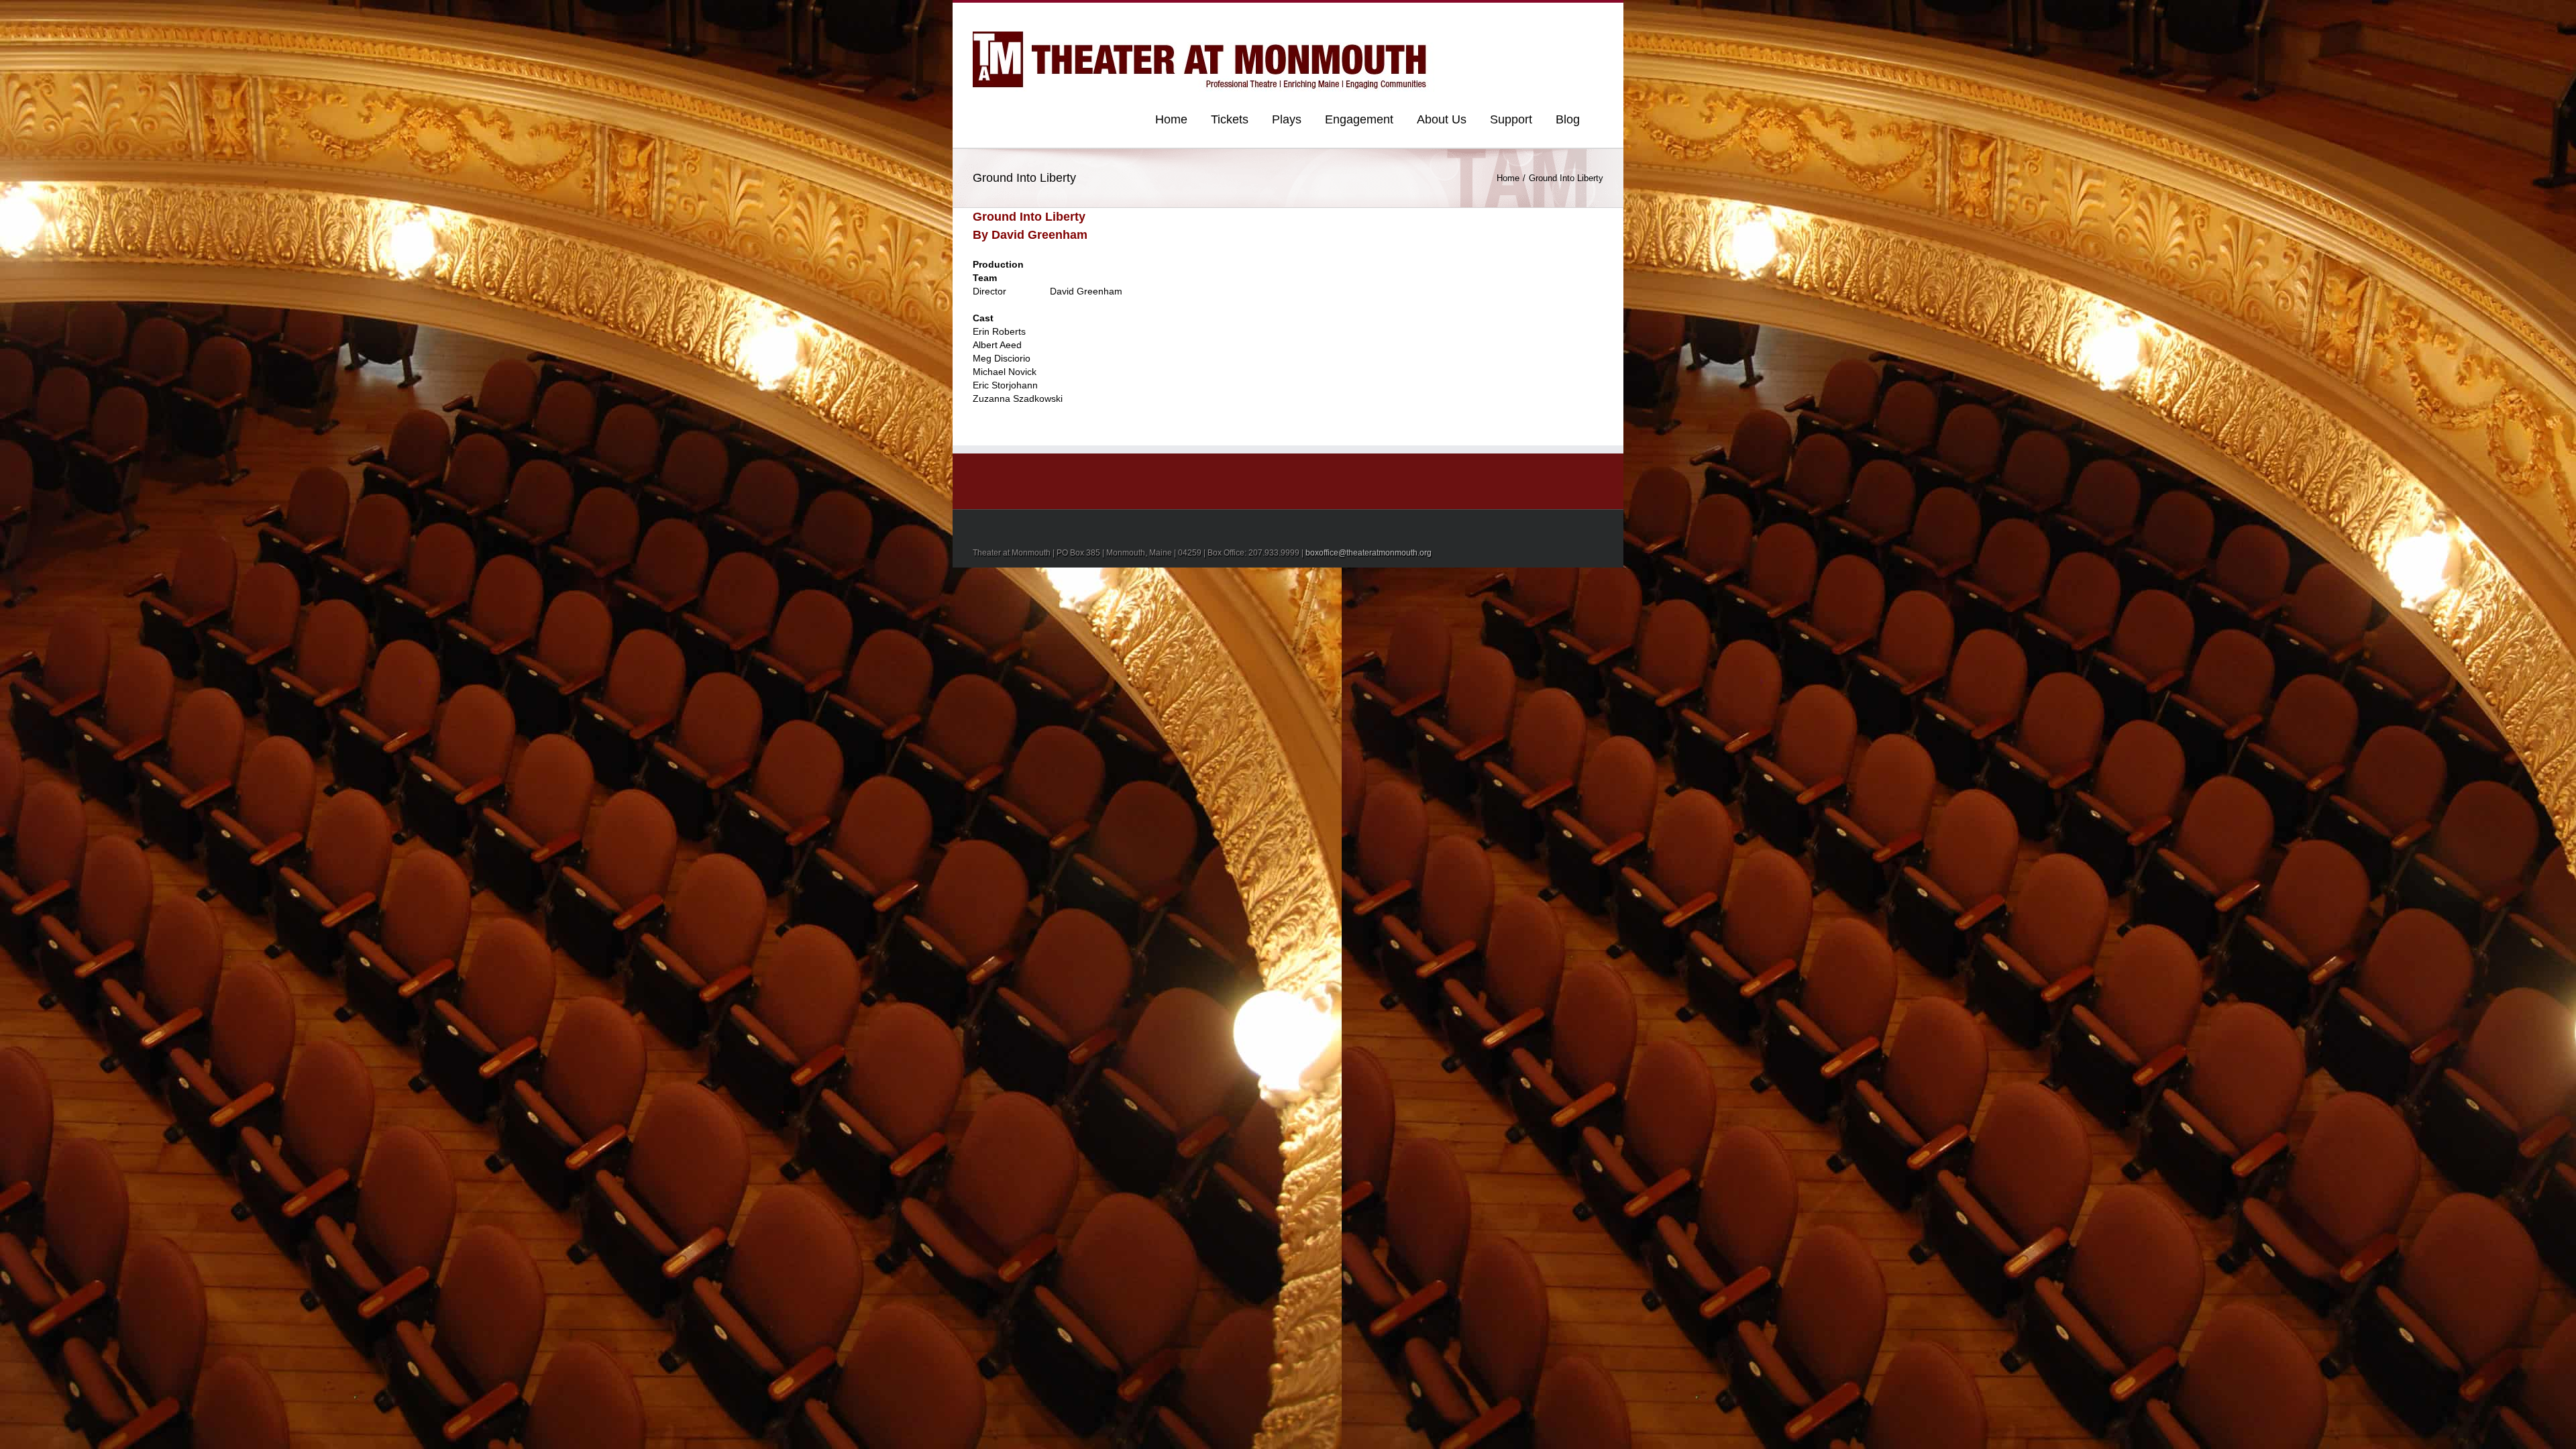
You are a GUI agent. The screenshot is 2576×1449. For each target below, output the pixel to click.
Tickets (1230, 119)
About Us (1442, 119)
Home (1171, 119)
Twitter (1579, 15)
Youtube (1531, 18)
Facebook (1600, 16)
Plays (1287, 119)
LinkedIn (1557, 14)
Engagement (1359, 119)
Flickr (1502, 16)
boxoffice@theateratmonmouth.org (1368, 553)
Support (1511, 119)
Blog (1568, 119)
